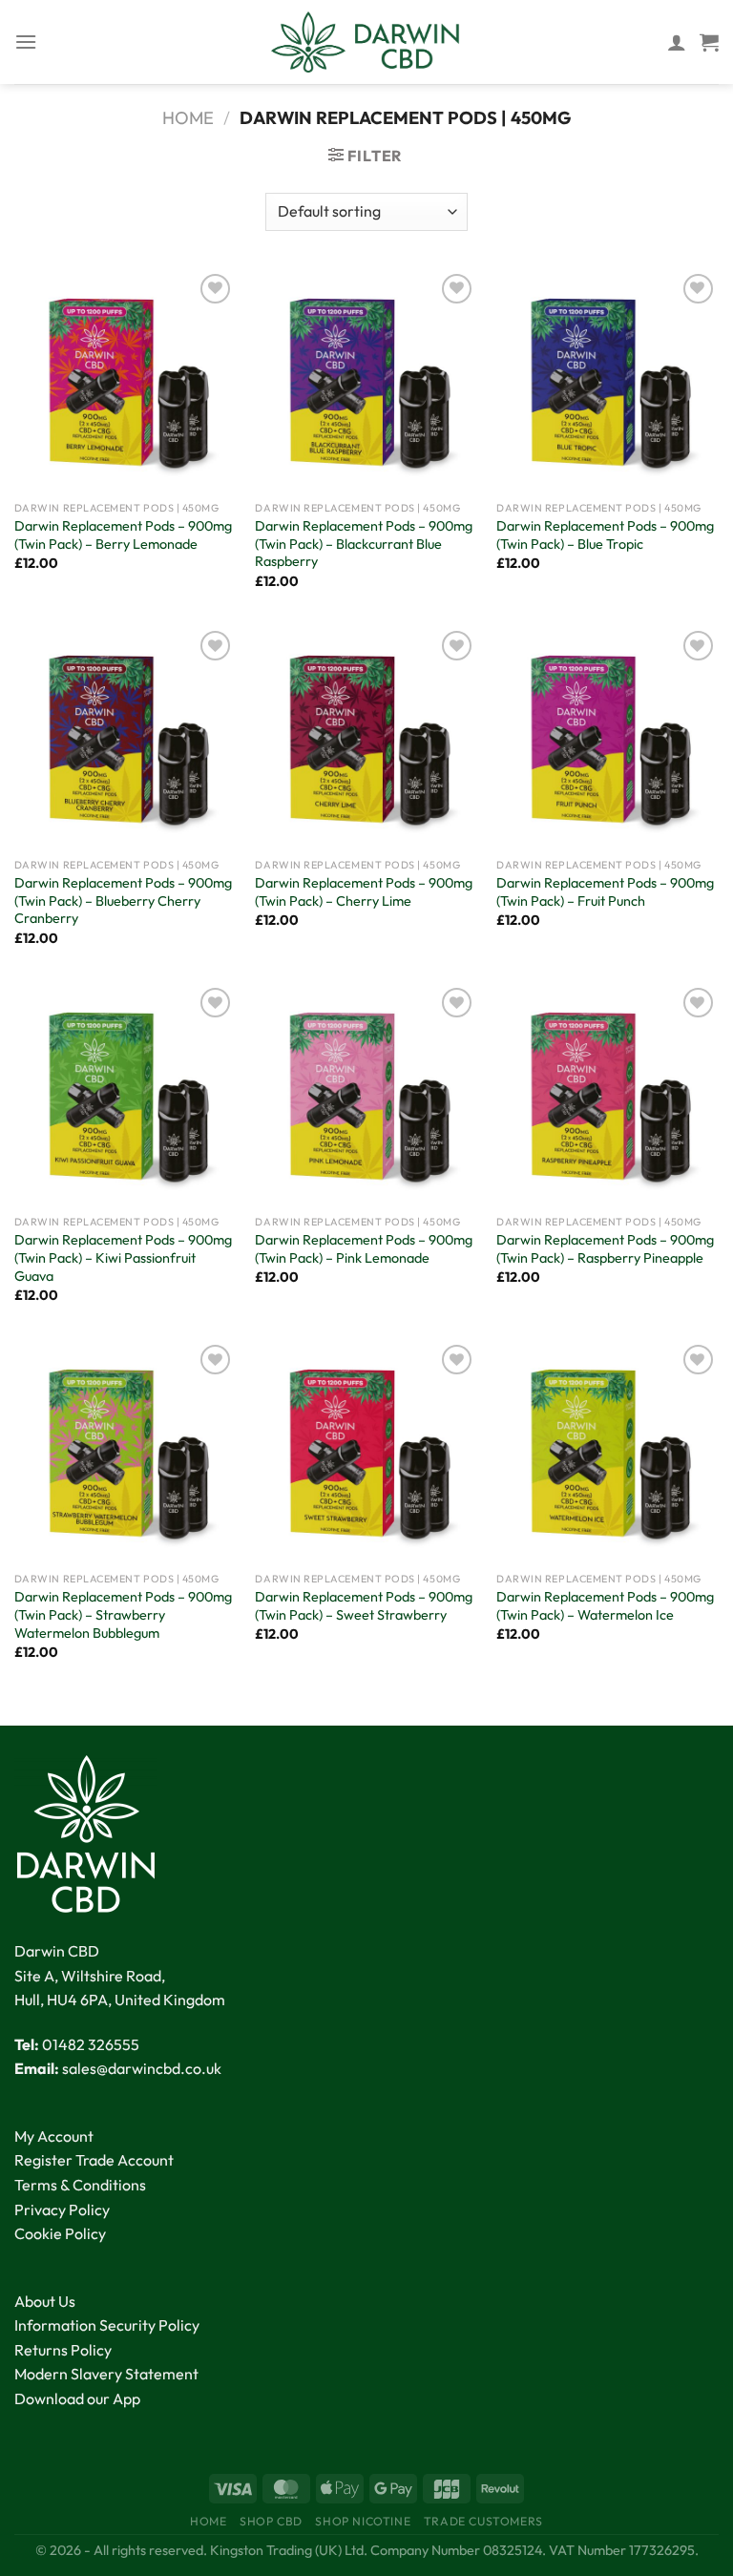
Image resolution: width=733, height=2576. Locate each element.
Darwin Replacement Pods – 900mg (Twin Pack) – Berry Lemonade (123, 535)
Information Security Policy (107, 2325)
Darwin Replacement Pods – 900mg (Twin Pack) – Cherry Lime (364, 892)
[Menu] (26, 42)
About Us (45, 2301)
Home (188, 118)
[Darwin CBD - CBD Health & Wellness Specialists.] (366, 42)
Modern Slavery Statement (106, 2374)
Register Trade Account (94, 2160)
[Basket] (709, 42)
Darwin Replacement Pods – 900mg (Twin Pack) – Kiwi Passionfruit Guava (123, 1257)
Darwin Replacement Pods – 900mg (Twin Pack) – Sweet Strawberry (364, 1606)
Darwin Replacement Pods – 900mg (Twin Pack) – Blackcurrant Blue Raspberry (364, 544)
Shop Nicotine (363, 2521)
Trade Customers (483, 2521)
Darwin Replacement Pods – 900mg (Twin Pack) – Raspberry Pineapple (605, 1249)
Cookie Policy (60, 2233)
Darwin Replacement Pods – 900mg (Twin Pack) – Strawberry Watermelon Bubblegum (123, 1614)
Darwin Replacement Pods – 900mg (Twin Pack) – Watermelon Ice (605, 1606)
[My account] (677, 42)
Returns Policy (63, 2350)
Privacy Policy (62, 2209)
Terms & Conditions (80, 2185)
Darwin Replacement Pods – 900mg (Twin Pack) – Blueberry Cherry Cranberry (123, 901)
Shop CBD (271, 2521)
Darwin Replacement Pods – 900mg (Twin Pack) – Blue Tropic (605, 535)
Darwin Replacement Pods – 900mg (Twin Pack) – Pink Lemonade (364, 1249)
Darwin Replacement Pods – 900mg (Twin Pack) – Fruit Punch (605, 892)
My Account (54, 2136)
